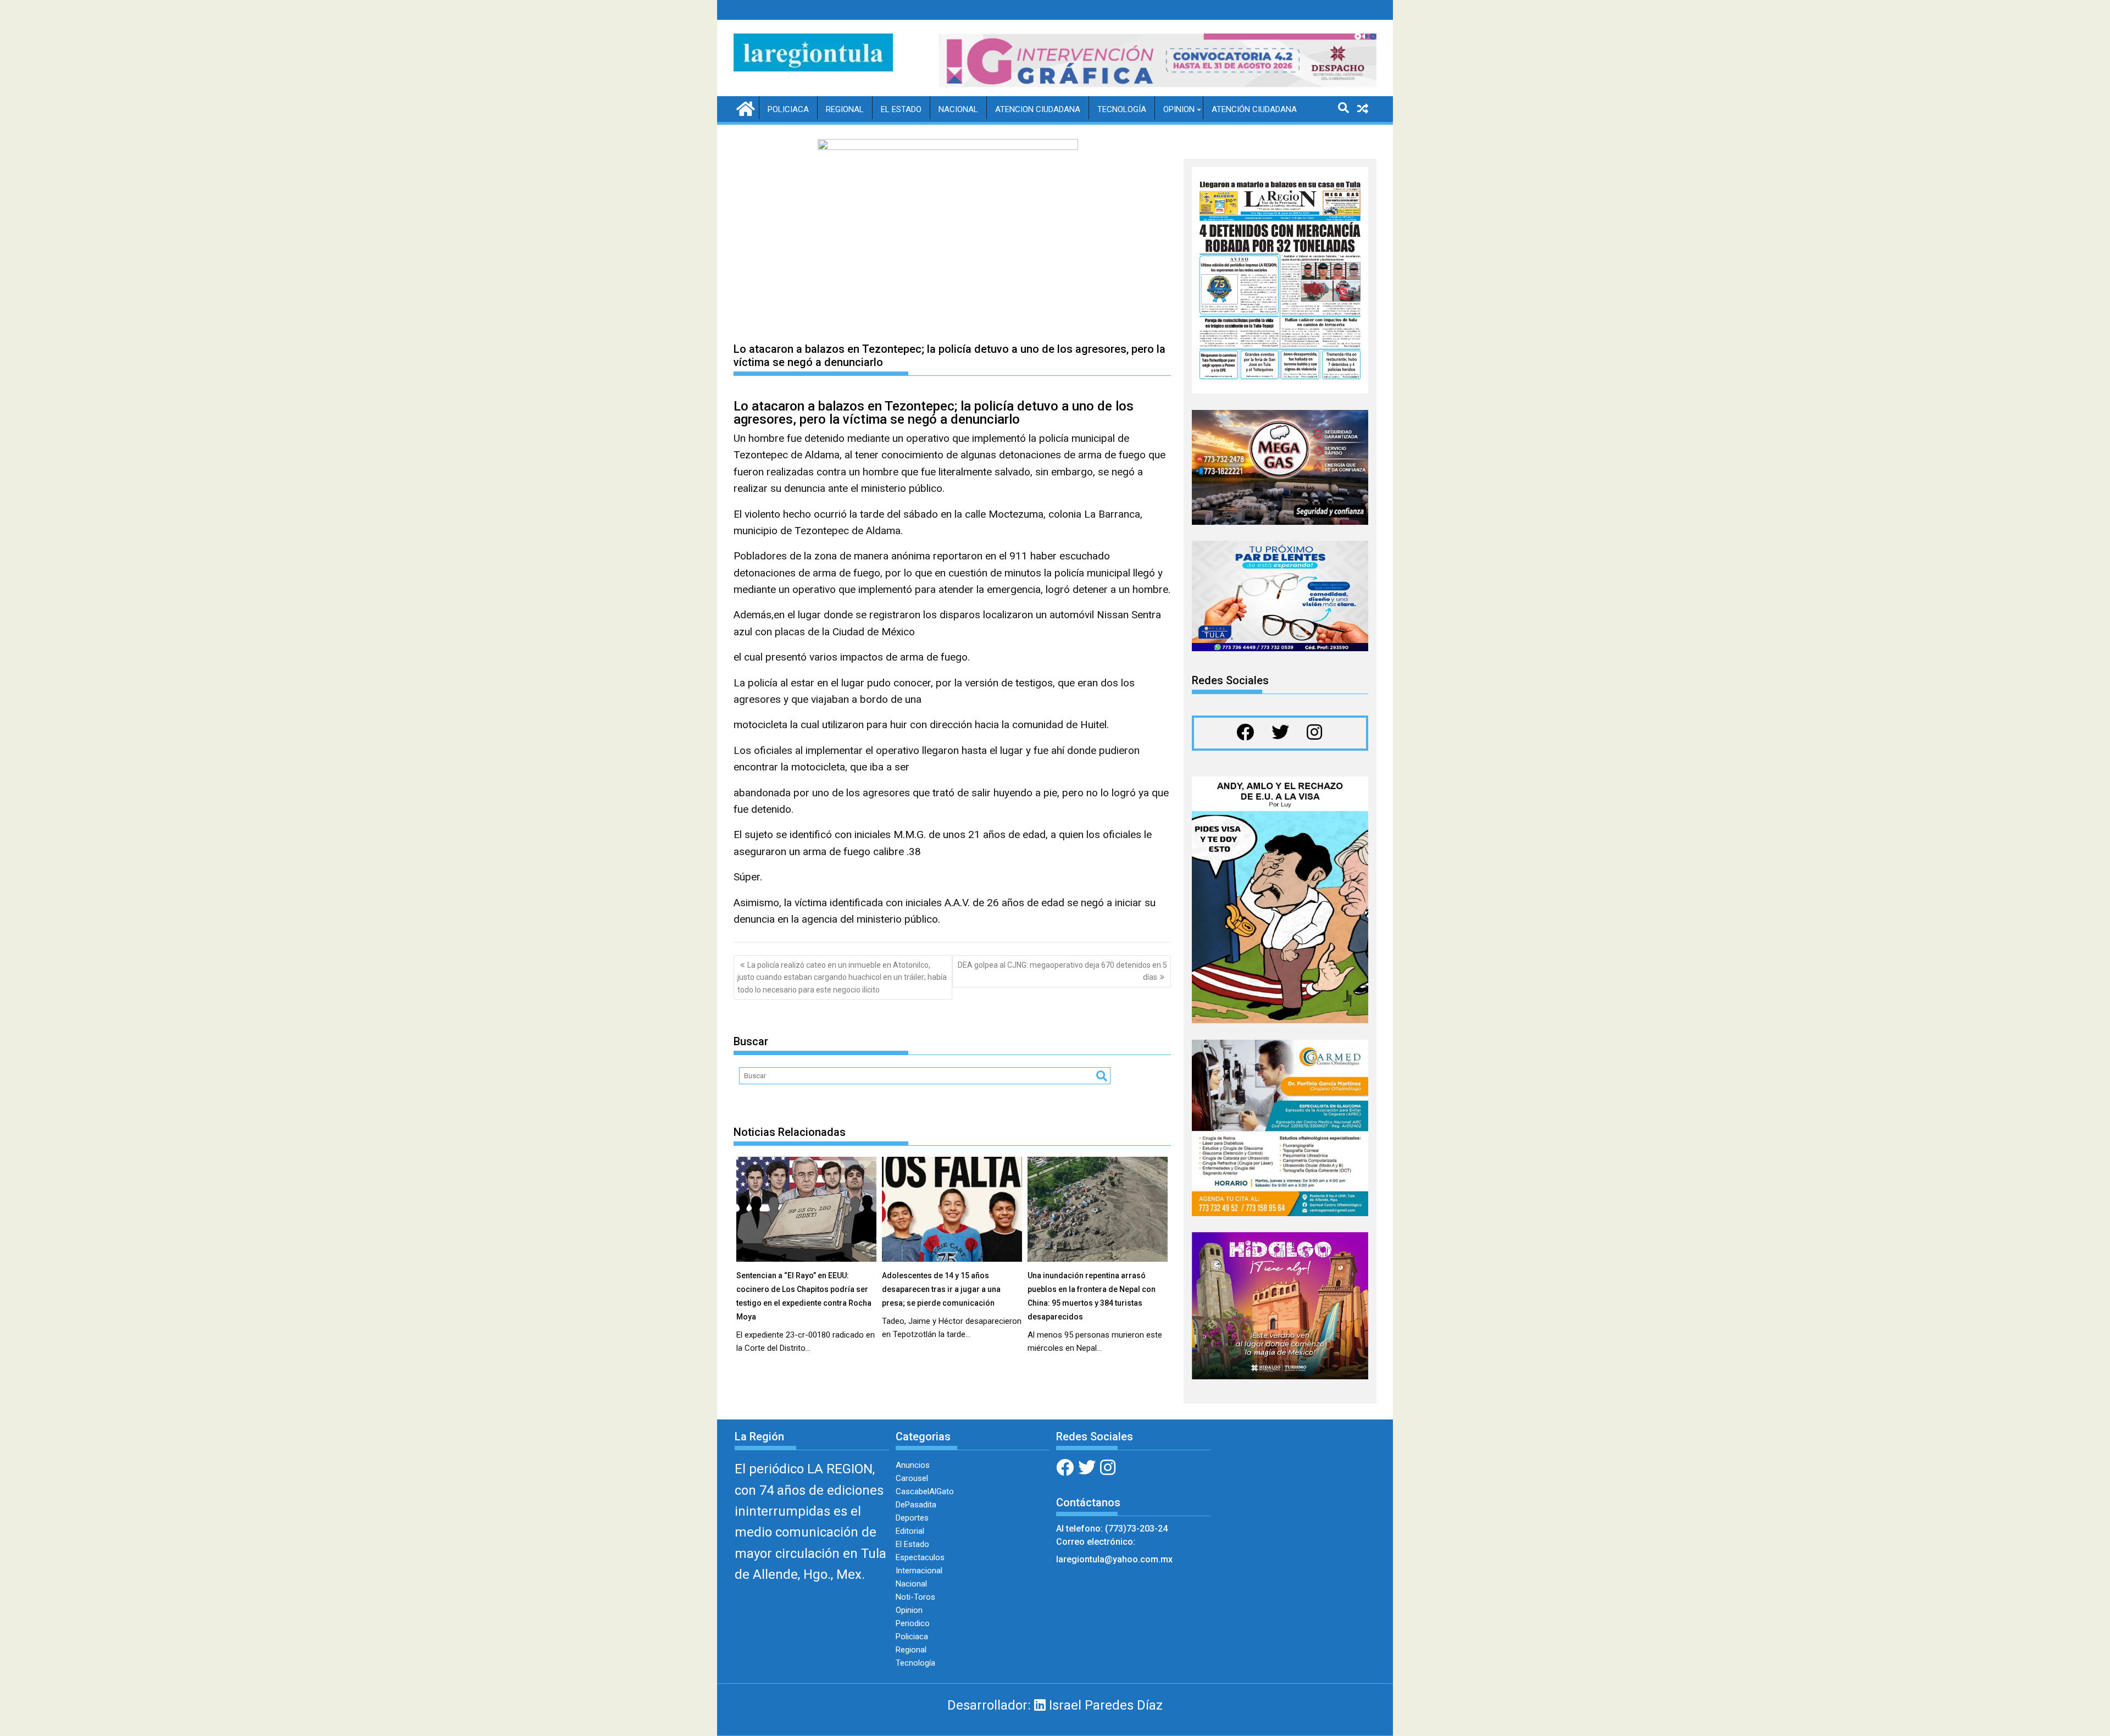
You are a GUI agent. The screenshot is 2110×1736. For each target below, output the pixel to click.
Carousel (912, 1478)
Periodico (913, 1623)
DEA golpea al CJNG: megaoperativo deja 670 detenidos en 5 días (1062, 971)
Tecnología (1122, 109)
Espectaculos (920, 1557)
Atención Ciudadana (1254, 109)
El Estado (901, 109)
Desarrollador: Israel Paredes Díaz (1055, 1705)
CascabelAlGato (925, 1491)
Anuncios (913, 1465)
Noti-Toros (915, 1597)
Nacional (958, 109)
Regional (845, 109)
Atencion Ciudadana (1038, 109)
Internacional (919, 1571)
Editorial (910, 1531)
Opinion (1179, 109)
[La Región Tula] (744, 108)
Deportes (912, 1518)
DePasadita (916, 1505)
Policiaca (788, 109)
